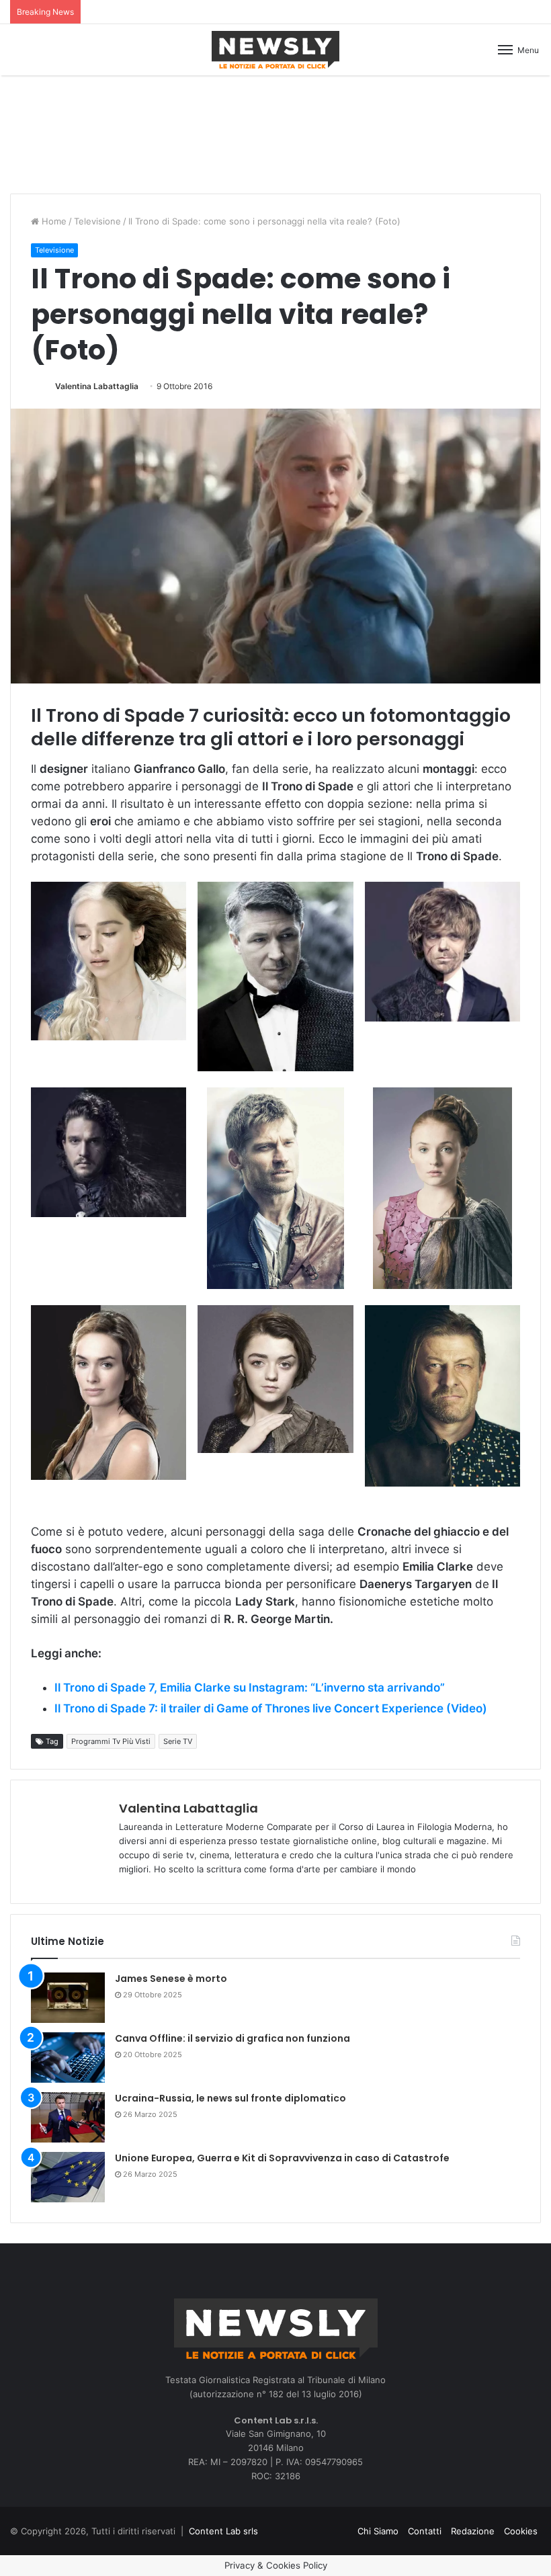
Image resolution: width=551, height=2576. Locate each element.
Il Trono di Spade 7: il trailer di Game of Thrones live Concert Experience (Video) (271, 1708)
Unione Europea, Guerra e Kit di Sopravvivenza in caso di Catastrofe (282, 2158)
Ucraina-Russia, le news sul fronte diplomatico (230, 2098)
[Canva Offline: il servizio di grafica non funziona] (68, 2058)
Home (53, 221)
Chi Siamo (378, 2531)
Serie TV (178, 1741)
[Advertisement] (275, 132)
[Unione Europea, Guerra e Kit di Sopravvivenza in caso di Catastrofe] (68, 2177)
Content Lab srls (223, 2531)
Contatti (425, 2531)
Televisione (97, 221)
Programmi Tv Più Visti (111, 1741)
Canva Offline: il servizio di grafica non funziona (232, 2038)
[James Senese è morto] (68, 1998)
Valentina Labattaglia (97, 386)
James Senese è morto (171, 1979)
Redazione (473, 2531)
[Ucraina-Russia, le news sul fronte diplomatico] (68, 2117)
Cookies (521, 2531)
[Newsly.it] (275, 50)
